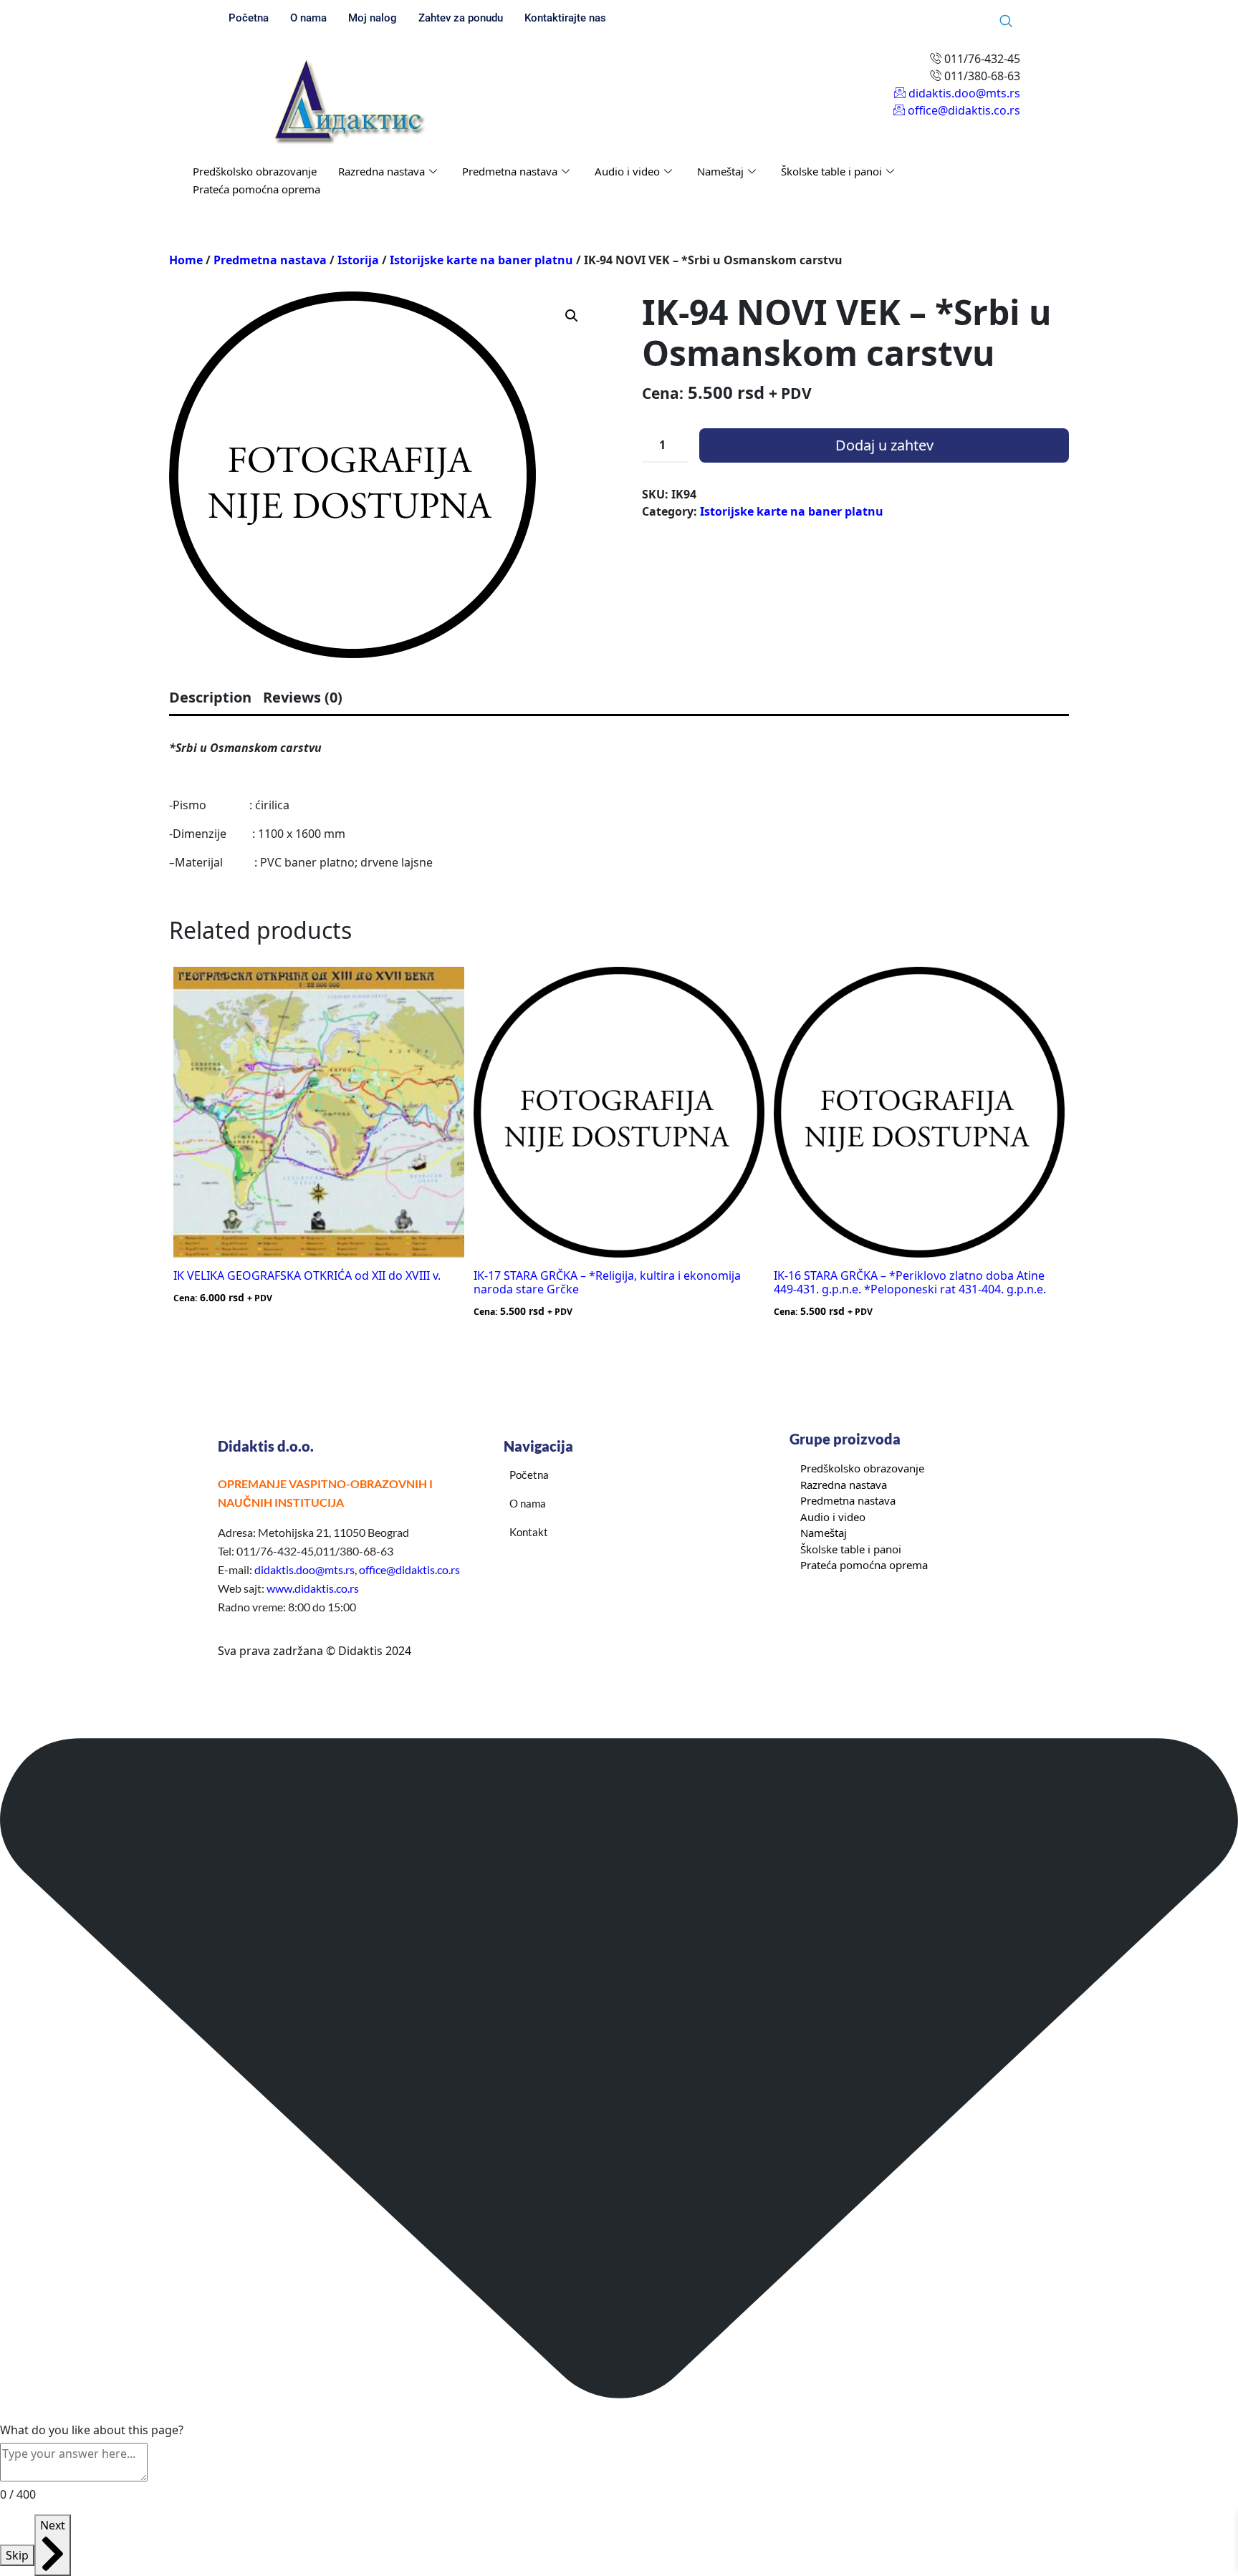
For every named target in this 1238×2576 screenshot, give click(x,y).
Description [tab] (210, 697)
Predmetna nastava (510, 171)
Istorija (358, 260)
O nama (308, 18)
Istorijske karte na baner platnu (481, 260)
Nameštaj (720, 171)
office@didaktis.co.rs (409, 1569)
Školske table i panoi (831, 171)
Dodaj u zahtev (884, 445)
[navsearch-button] (1006, 21)
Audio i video (627, 171)
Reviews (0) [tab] (303, 697)
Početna (249, 18)
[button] (572, 316)
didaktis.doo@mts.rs (304, 1569)
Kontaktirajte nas (565, 18)
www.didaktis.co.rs (313, 1588)
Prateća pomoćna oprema (256, 189)
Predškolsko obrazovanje (255, 171)
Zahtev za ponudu (461, 18)
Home (186, 260)
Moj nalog (373, 18)
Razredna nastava (382, 171)
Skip (17, 2555)
